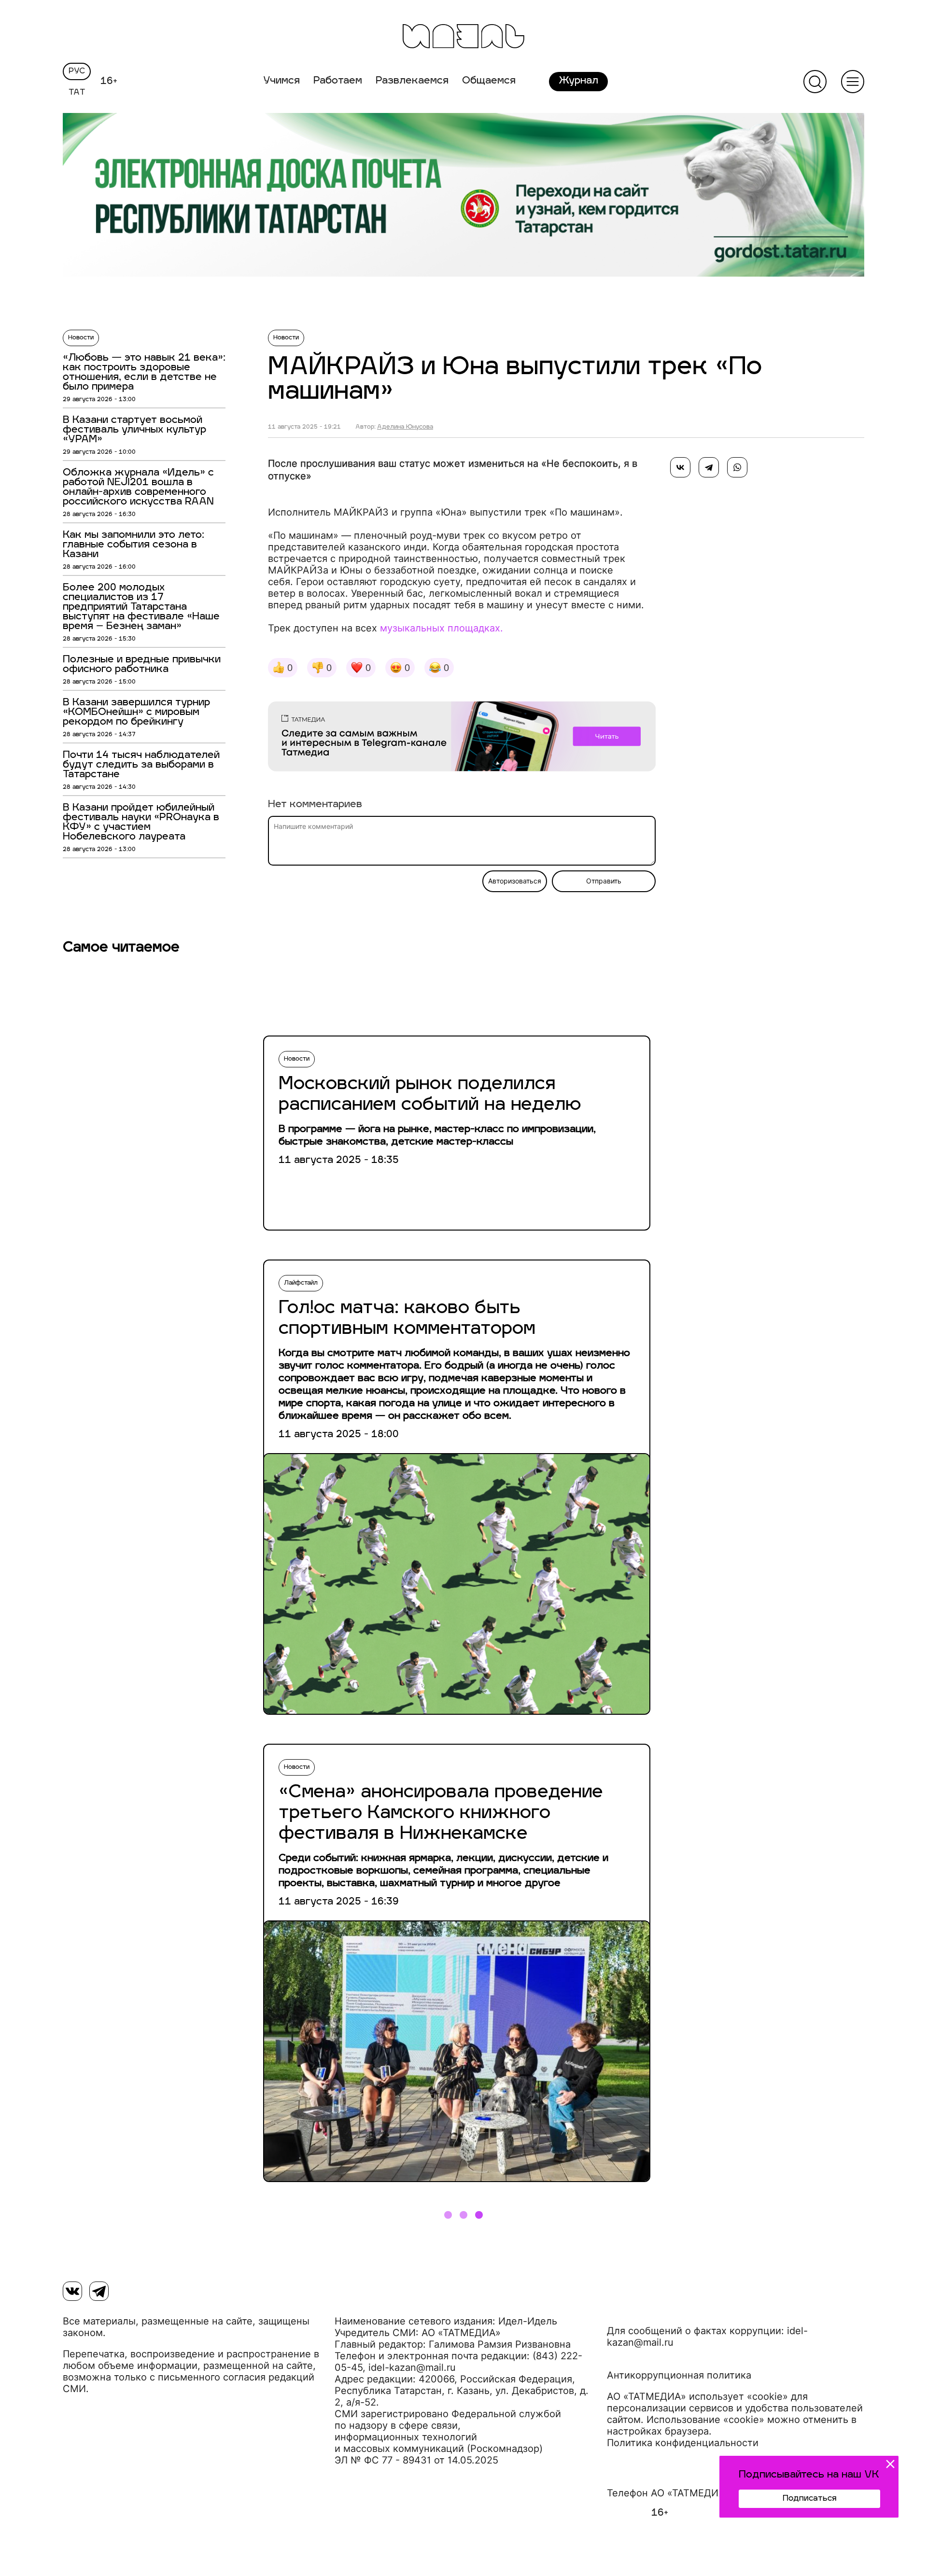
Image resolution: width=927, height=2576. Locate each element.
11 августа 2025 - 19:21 (304, 427)
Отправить (604, 881)
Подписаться (809, 2499)
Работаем (338, 81)
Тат (77, 93)
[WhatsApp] (737, 467)
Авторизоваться (515, 881)
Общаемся (489, 81)
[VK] (72, 2291)
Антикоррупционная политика (679, 2375)
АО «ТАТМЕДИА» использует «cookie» (697, 2396)
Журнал (578, 81)
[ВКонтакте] (680, 467)
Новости (81, 338)
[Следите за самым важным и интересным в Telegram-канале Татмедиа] (462, 738)
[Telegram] (709, 467)
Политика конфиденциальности (683, 2443)
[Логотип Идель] (463, 37)
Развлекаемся (412, 81)
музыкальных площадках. (442, 628)
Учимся (281, 81)
